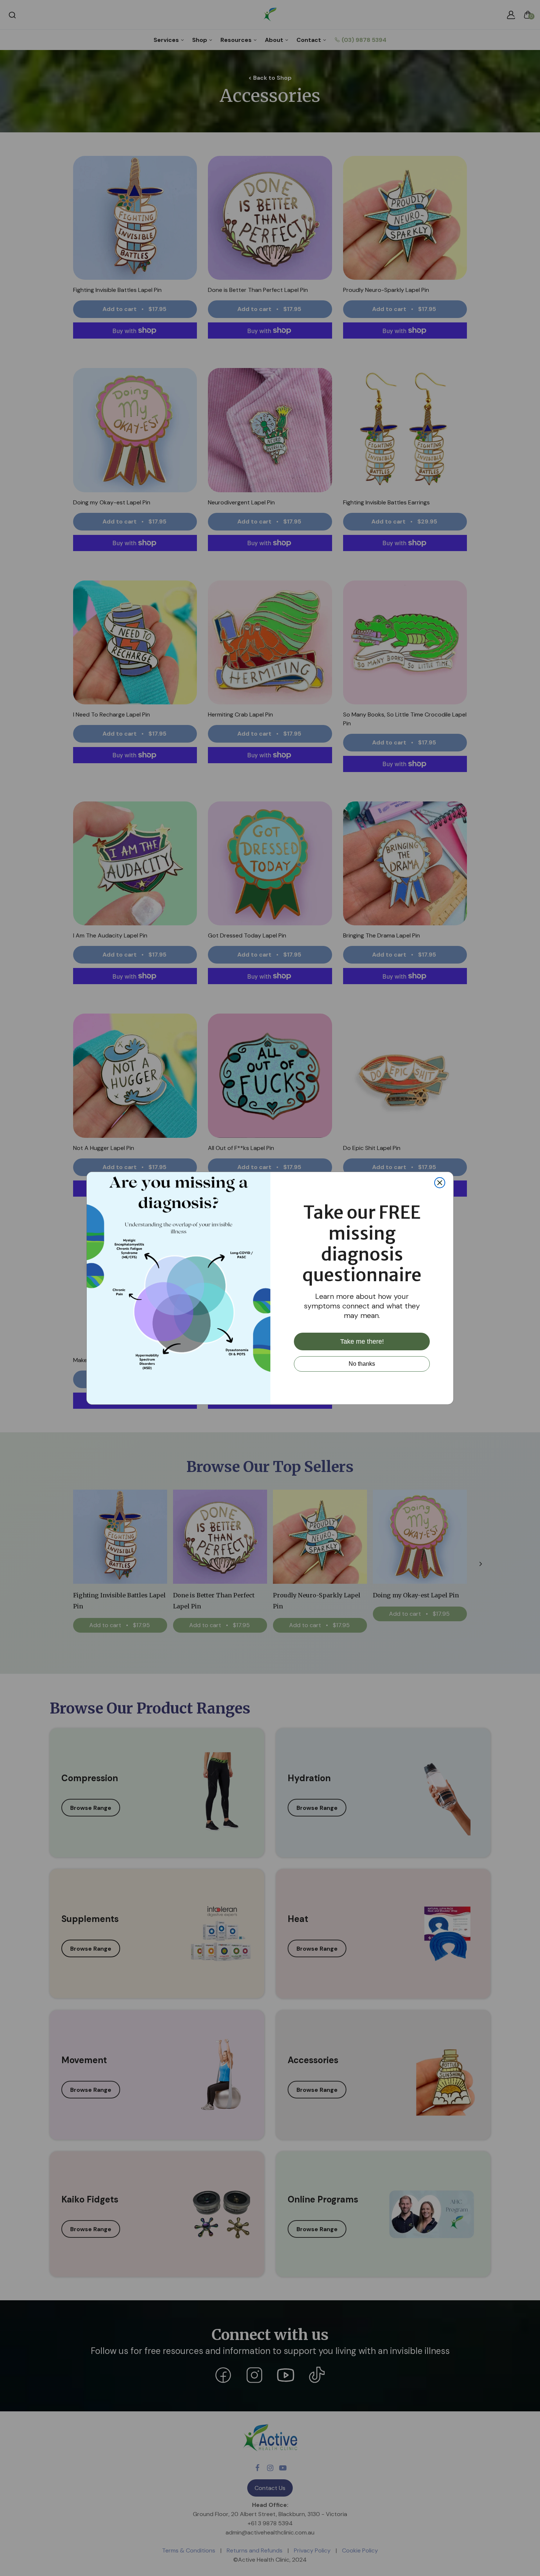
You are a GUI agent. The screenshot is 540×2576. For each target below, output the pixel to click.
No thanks (362, 1364)
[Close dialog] (440, 1183)
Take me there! (362, 1341)
